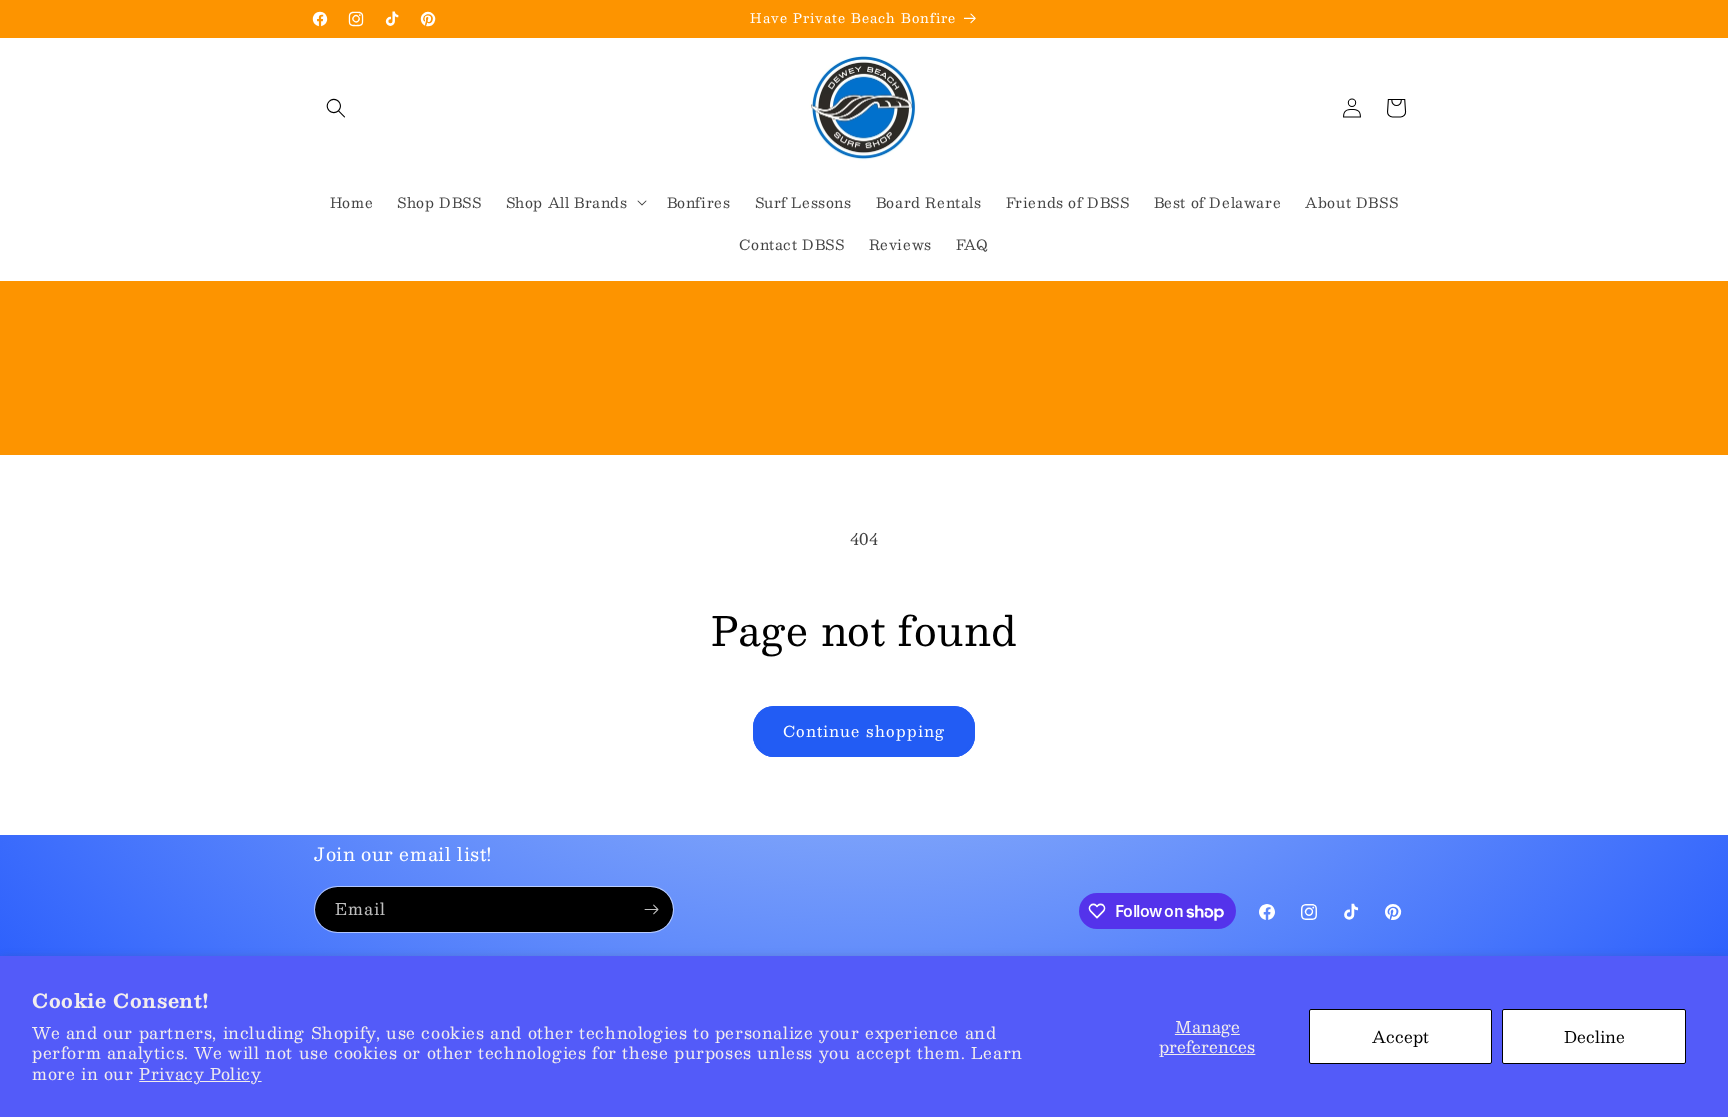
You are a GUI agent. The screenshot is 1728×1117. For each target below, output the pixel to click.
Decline (1594, 1036)
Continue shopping (864, 730)
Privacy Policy (200, 1073)
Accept (1400, 1036)
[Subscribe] (651, 909)
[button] (336, 108)
